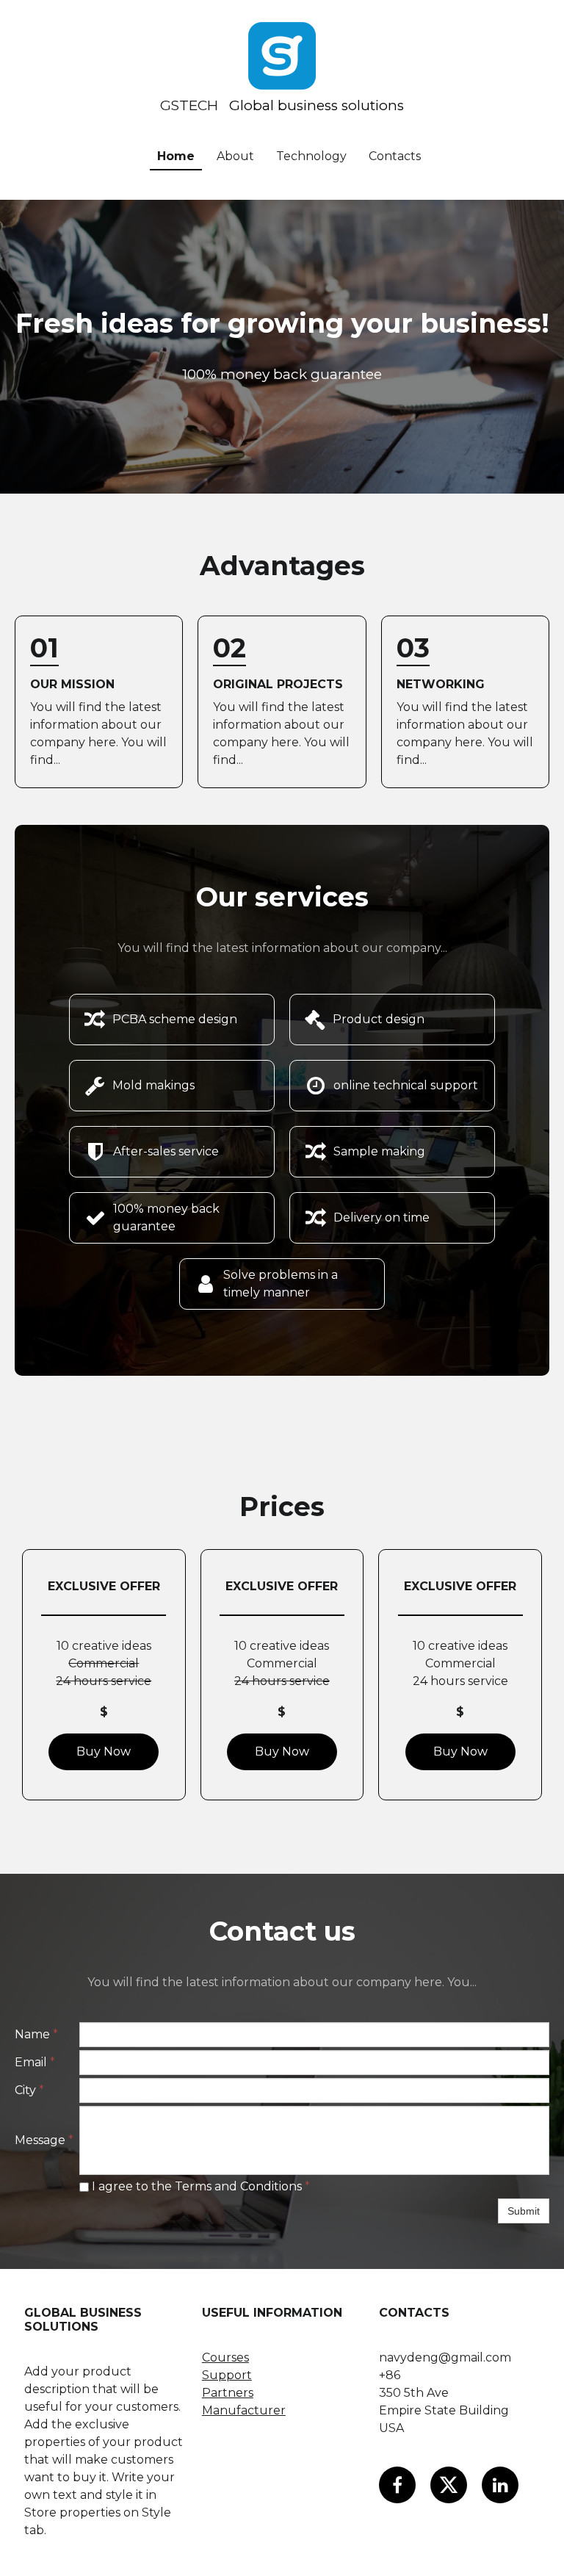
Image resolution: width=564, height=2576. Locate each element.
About (235, 156)
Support (227, 2375)
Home (176, 156)
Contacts (395, 156)
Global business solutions (317, 105)
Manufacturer (244, 2410)
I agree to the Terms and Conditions (199, 2186)
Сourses (225, 2357)
